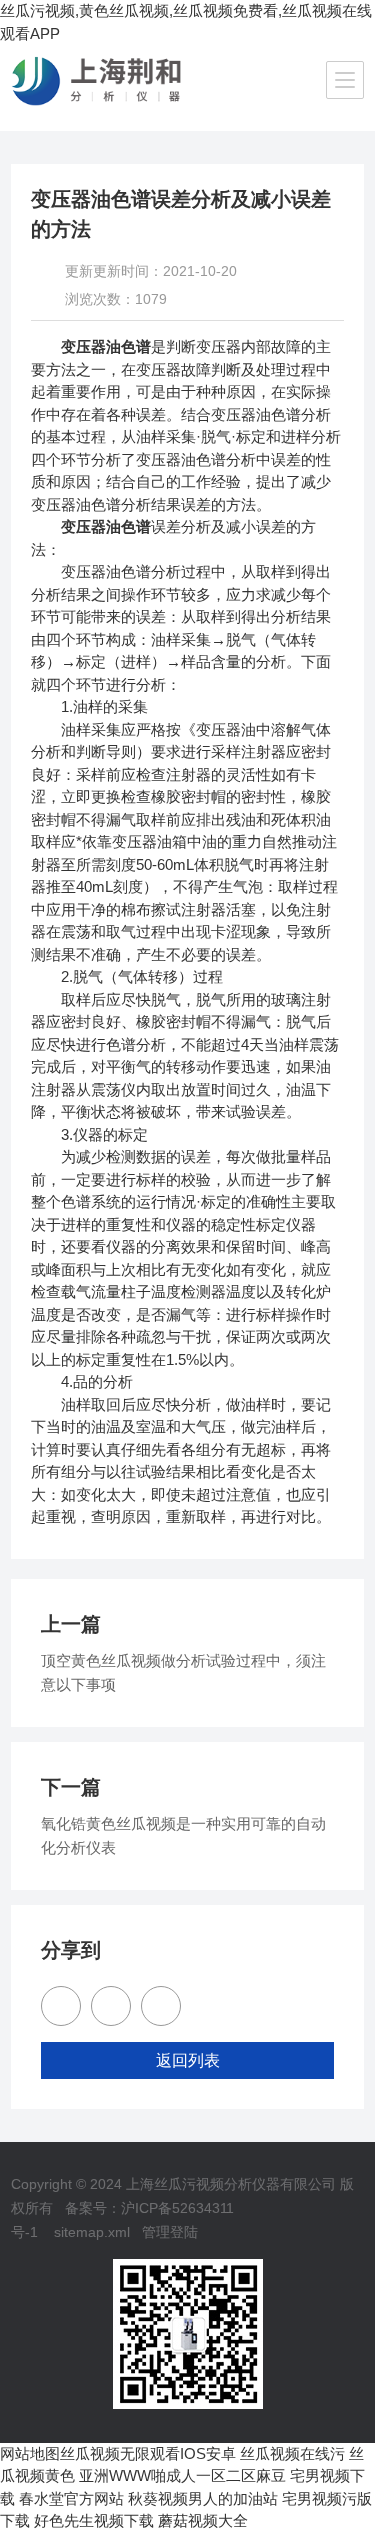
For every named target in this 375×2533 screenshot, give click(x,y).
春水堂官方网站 (71, 2498)
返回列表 (188, 2060)
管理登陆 (170, 2232)
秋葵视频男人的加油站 (203, 2498)
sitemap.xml (92, 2232)
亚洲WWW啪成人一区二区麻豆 (182, 2475)
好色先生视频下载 (94, 2520)
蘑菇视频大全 (203, 2520)
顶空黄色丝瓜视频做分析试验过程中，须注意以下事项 (183, 1672)
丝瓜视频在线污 (292, 2453)
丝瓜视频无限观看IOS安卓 (148, 2453)
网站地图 (30, 2453)
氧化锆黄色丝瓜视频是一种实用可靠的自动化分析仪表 (183, 1835)
